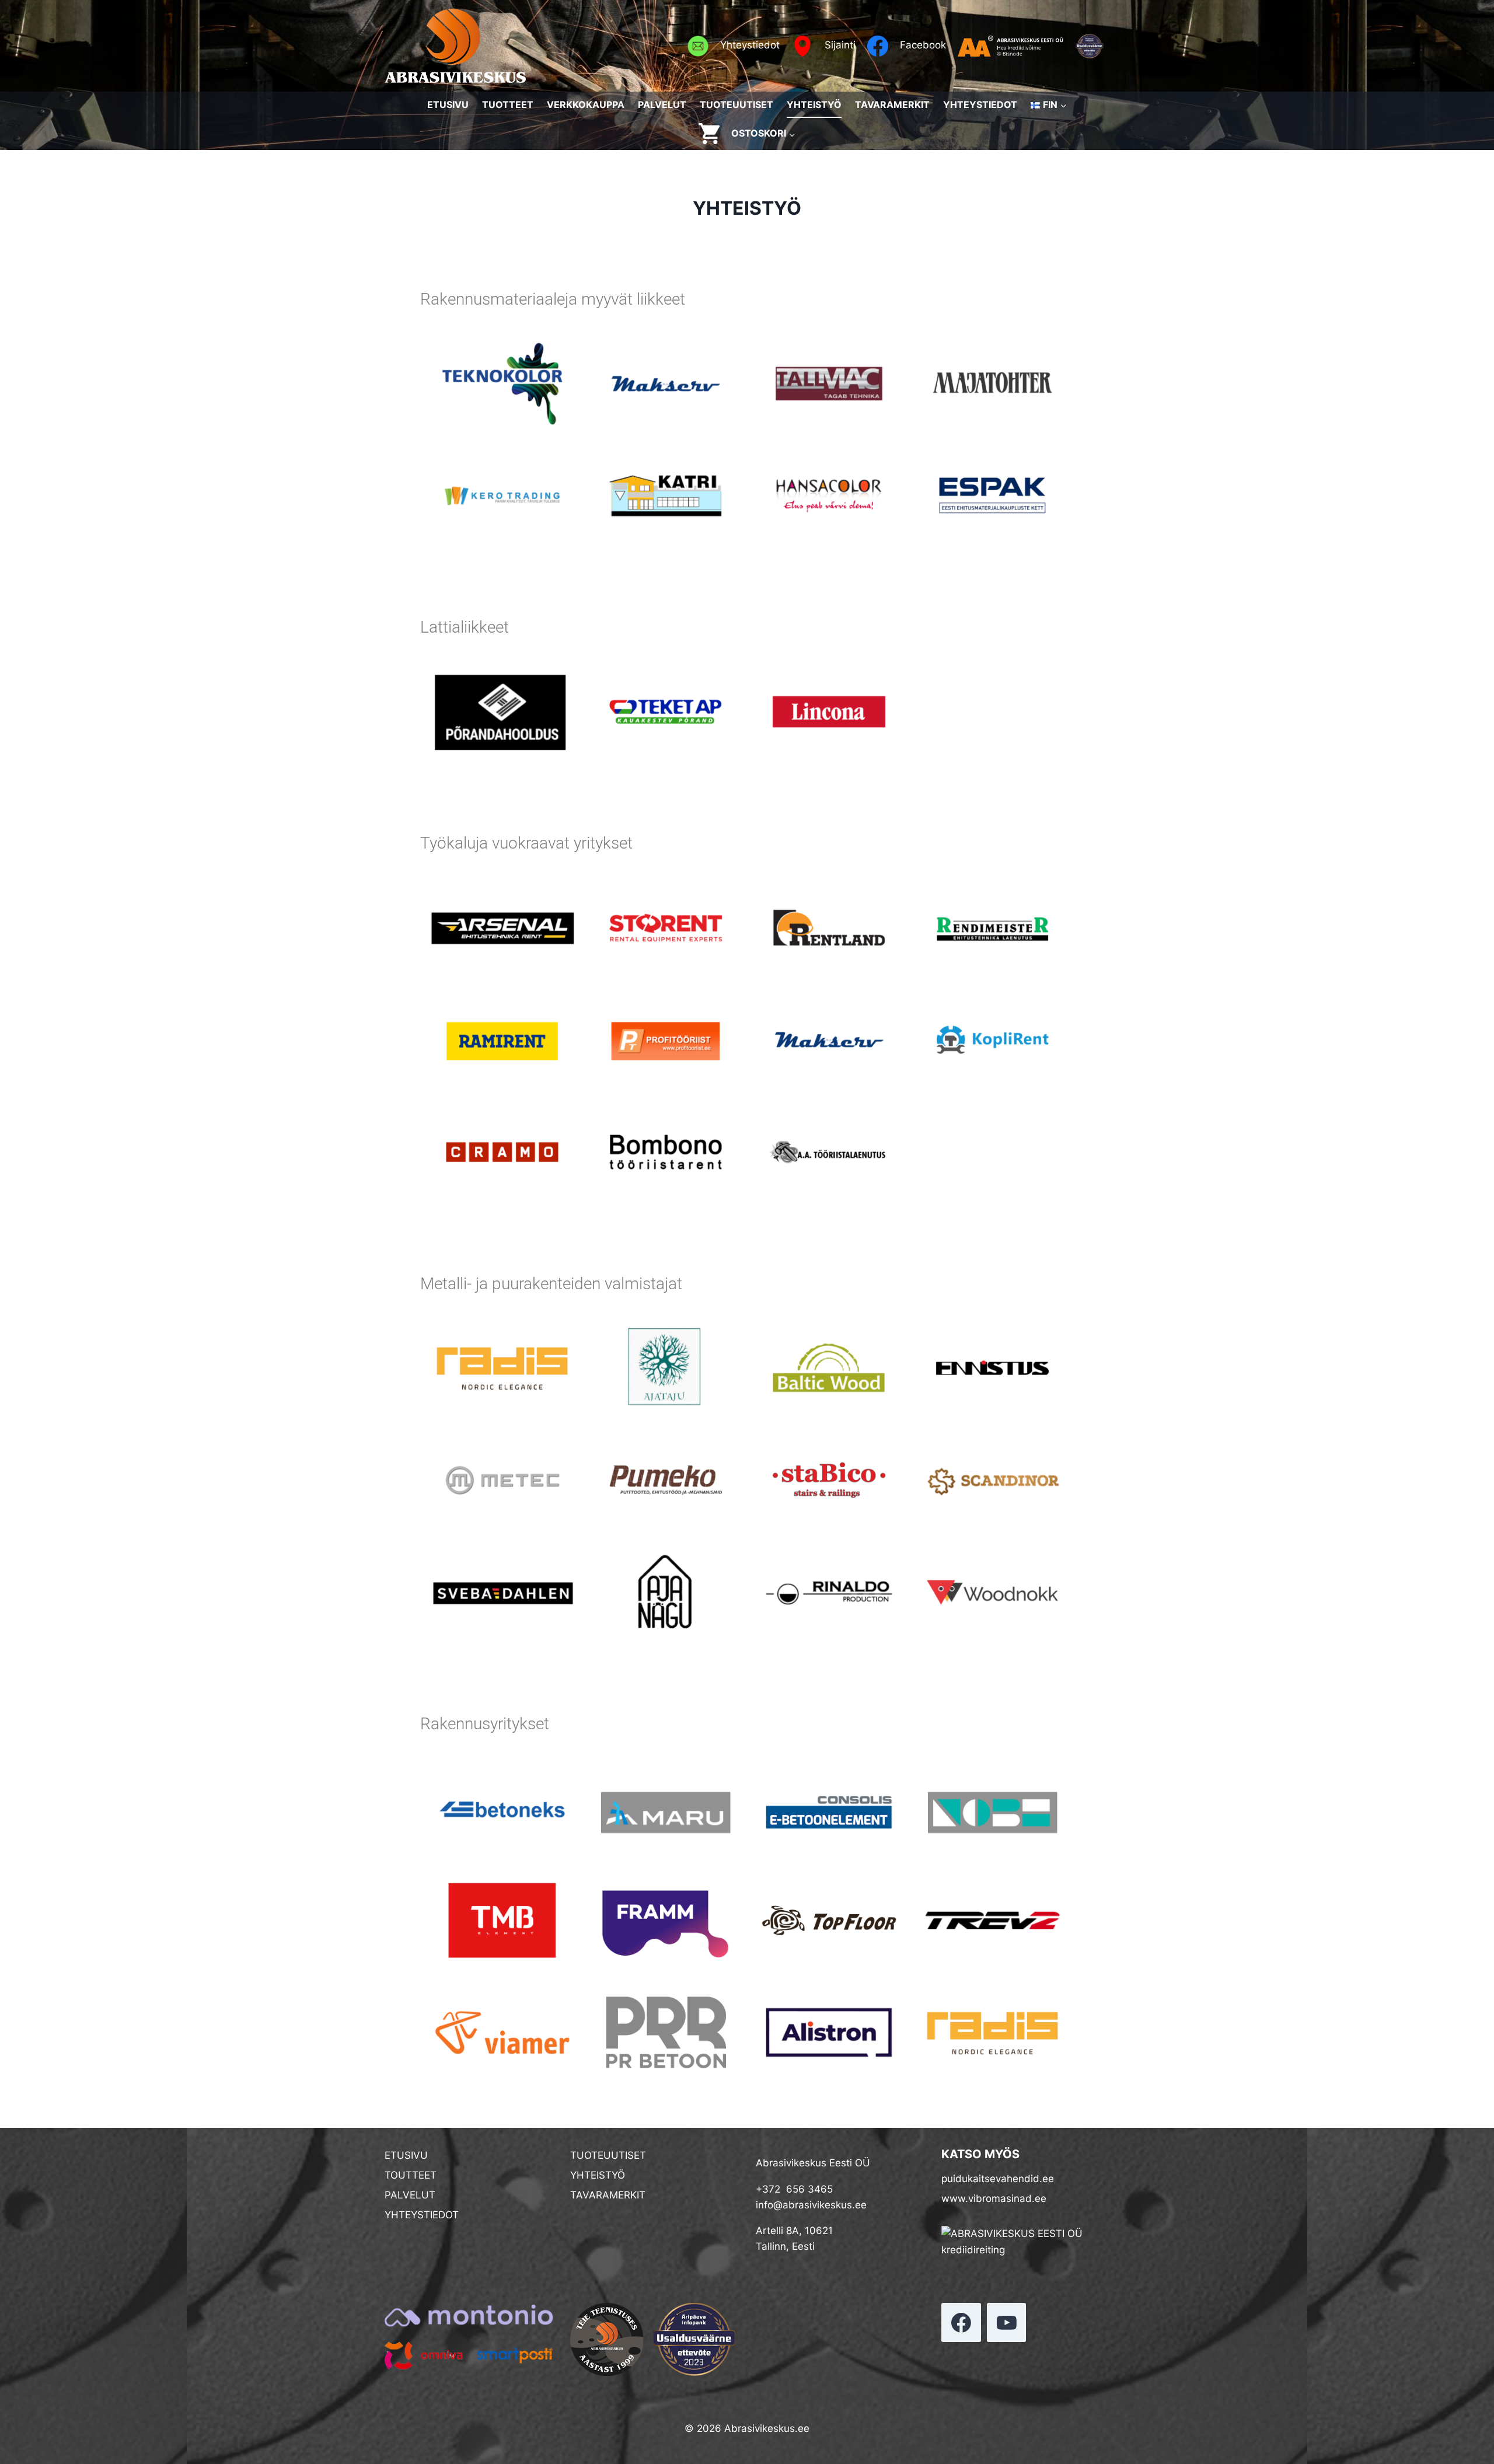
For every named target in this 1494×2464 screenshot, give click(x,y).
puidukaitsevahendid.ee (998, 2179)
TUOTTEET (508, 104)
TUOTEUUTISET (736, 104)
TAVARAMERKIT (892, 104)
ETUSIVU (448, 104)
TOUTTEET (411, 2175)
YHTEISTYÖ (814, 104)
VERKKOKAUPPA (586, 104)
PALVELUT (662, 104)
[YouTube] (1007, 2323)
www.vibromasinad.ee (994, 2198)
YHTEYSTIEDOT (980, 104)
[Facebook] (961, 2323)
